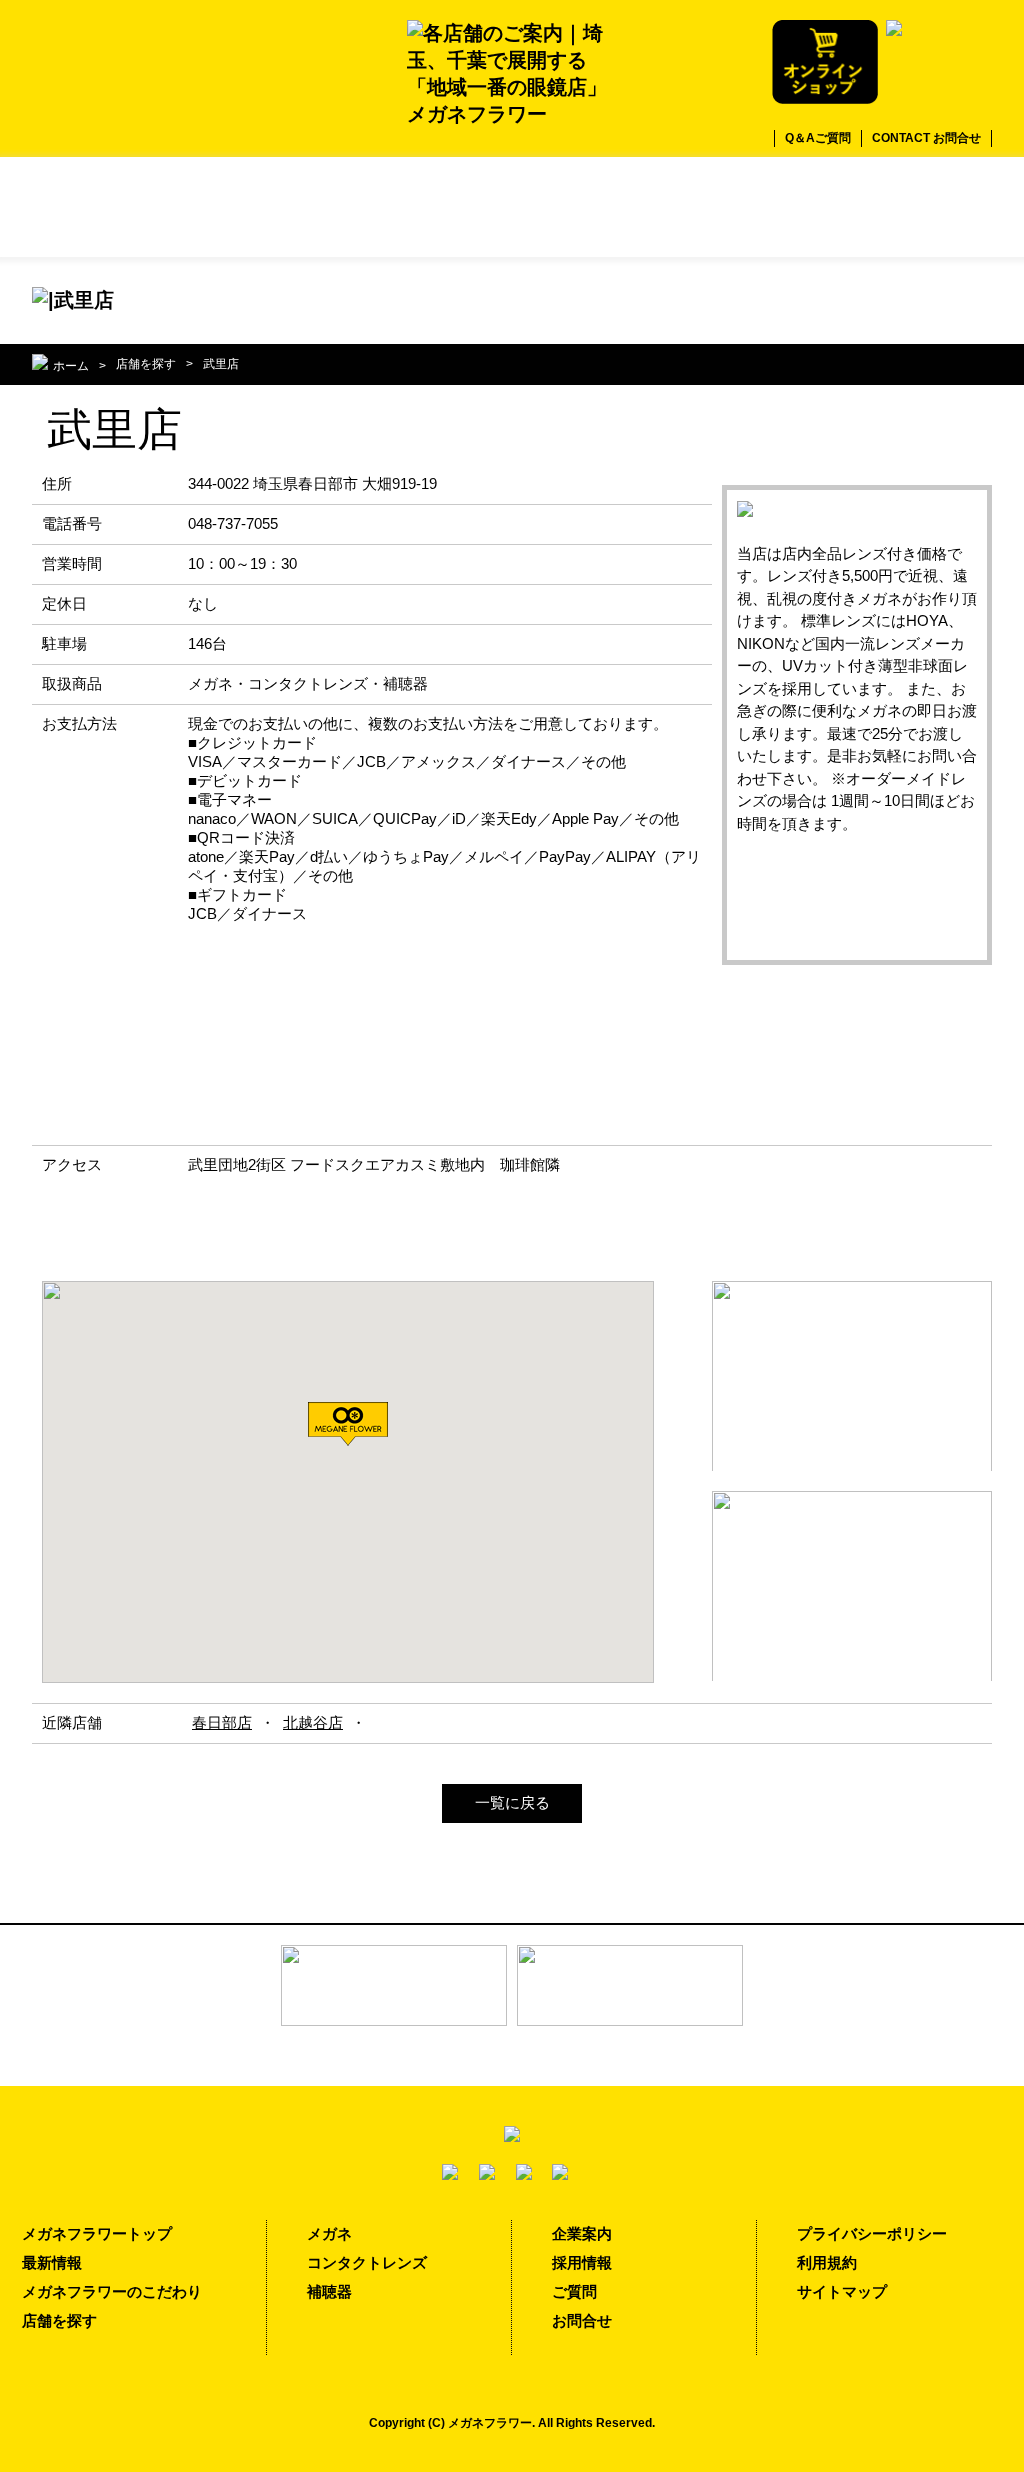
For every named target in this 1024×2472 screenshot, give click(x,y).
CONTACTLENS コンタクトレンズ (752, 207)
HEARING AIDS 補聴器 (912, 207)
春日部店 (222, 1722)
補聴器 (329, 2291)
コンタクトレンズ (367, 2262)
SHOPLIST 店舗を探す (112, 207)
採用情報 (582, 2262)
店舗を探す (146, 364)
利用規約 (827, 2262)
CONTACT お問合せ (926, 138)
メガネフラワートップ (97, 2233)
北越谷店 (313, 1722)
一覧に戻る (512, 1802)
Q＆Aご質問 (818, 138)
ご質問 (574, 2291)
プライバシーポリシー (872, 2233)
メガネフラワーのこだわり (112, 2291)
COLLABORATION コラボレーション (592, 207)
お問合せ (582, 2320)
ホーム (71, 366)
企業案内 (582, 2233)
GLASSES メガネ (272, 207)
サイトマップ (842, 2291)
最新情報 (52, 2262)
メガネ (329, 2233)
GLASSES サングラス (432, 207)
